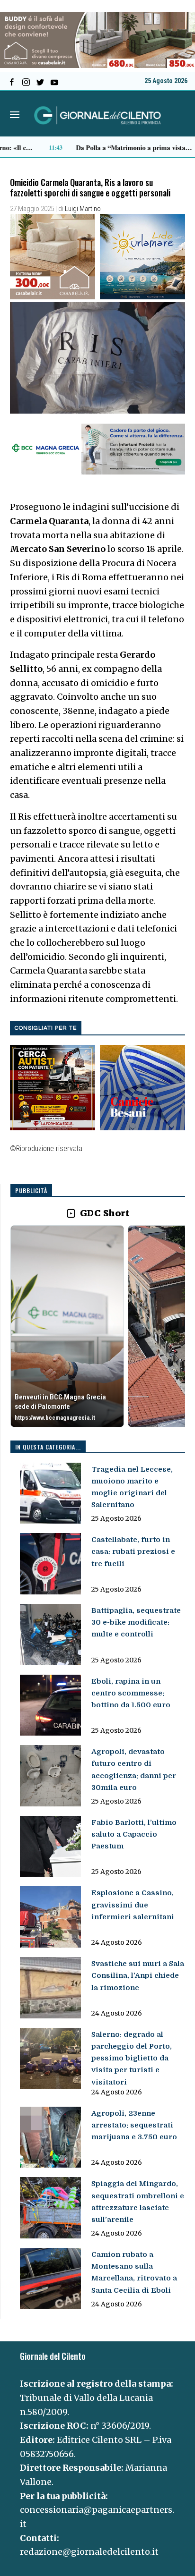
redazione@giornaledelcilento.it (89, 2552)
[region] (98, 1327)
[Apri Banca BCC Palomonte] (67, 1326)
